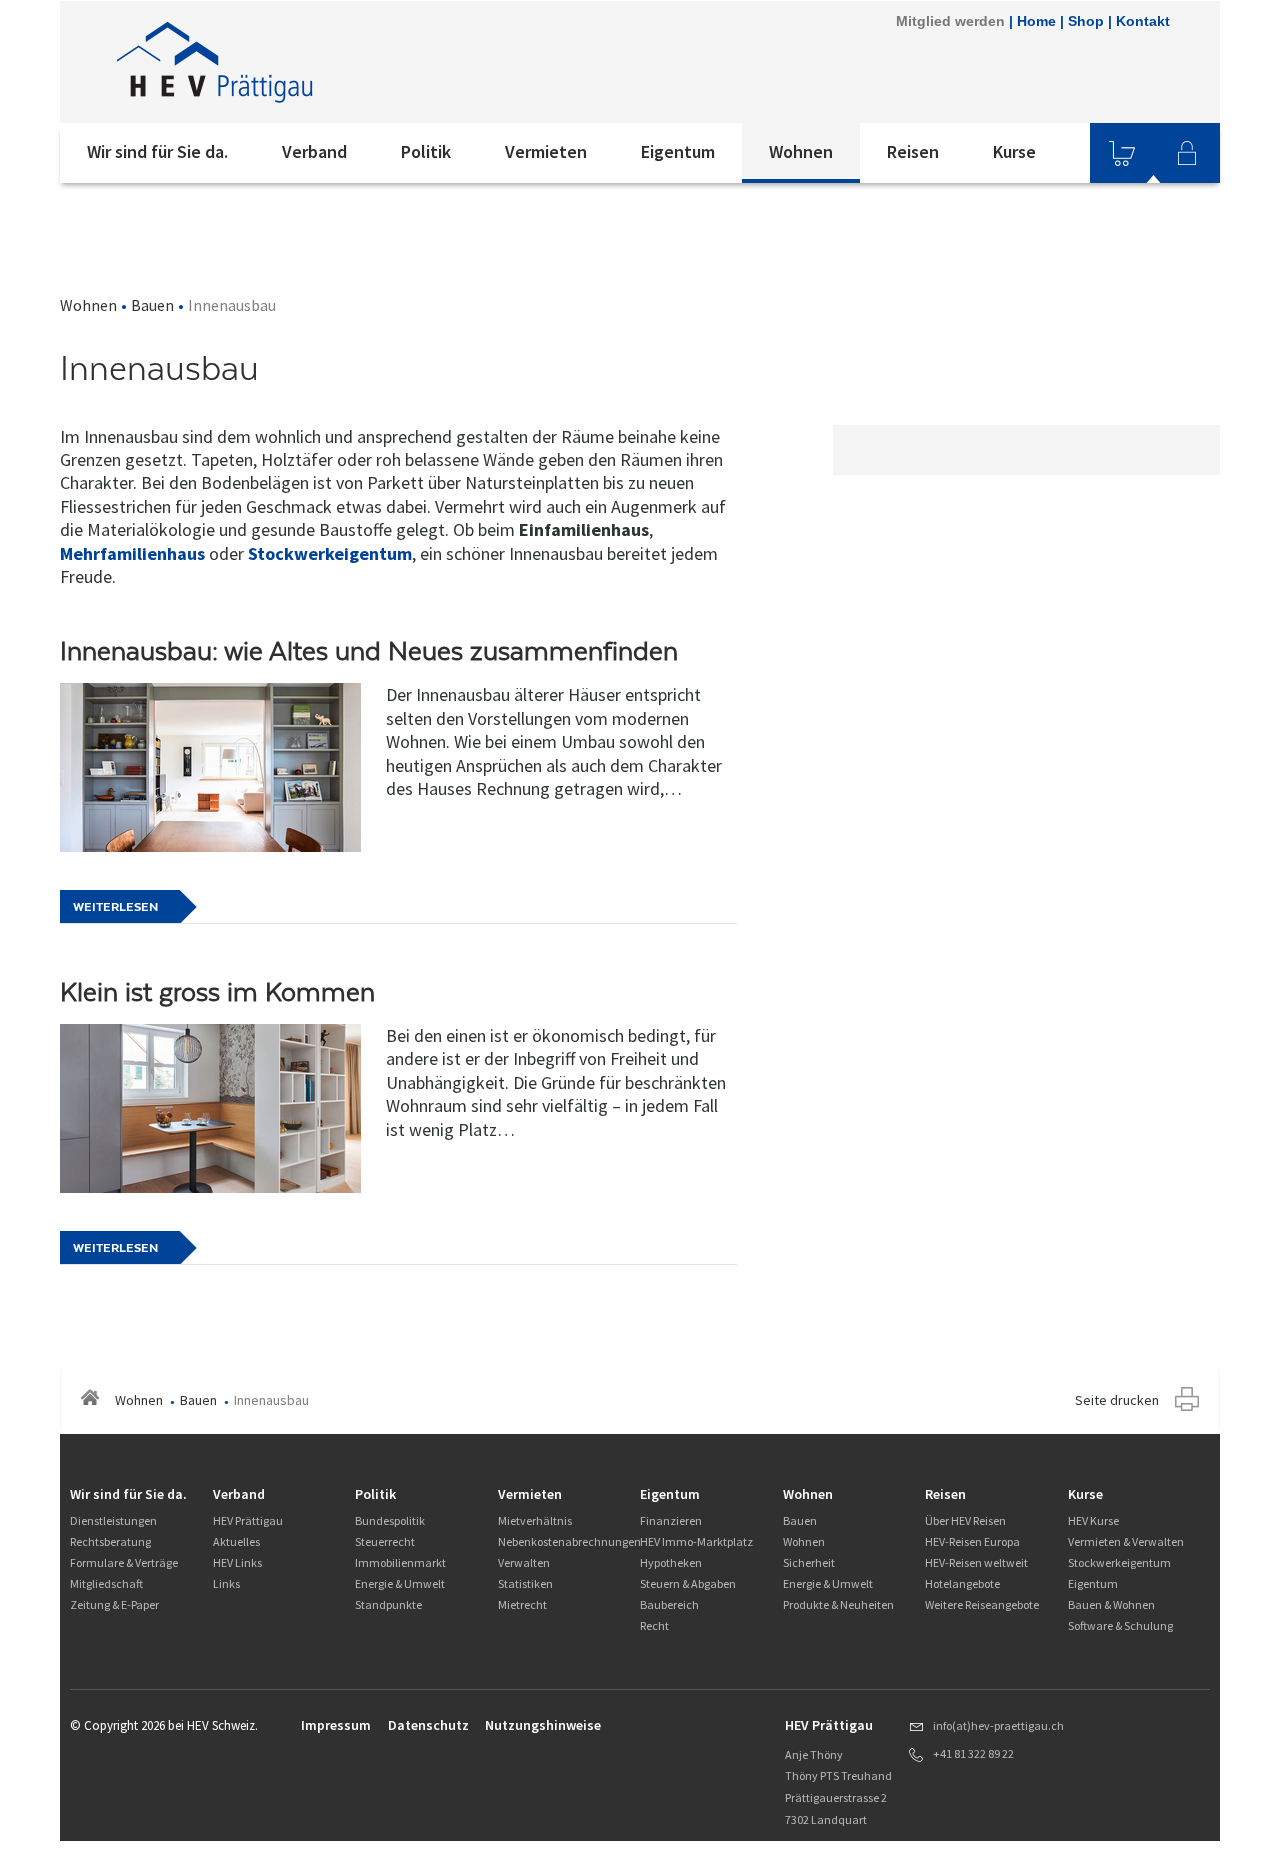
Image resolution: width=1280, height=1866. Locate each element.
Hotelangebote (962, 1583)
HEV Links (237, 1562)
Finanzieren (671, 1520)
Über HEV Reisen (965, 1520)
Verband (314, 151)
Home (1036, 21)
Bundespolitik (390, 1520)
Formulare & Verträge (124, 1562)
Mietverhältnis (535, 1520)
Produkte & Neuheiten (838, 1604)
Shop (1086, 21)
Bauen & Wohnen (1111, 1604)
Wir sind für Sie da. (157, 151)
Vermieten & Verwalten (1126, 1541)
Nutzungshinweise (543, 1725)
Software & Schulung (1120, 1625)
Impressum (336, 1725)
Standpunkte (388, 1604)
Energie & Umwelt (400, 1583)
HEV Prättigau (248, 1520)
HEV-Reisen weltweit (976, 1562)
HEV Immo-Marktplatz (696, 1541)
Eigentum (678, 151)
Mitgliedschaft (106, 1583)
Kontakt (1143, 21)
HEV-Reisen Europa (972, 1541)
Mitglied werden (950, 21)
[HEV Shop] (1122, 153)
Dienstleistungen (113, 1520)
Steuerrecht (385, 1541)
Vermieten (546, 151)
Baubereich (669, 1604)
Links (226, 1583)
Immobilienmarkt (400, 1562)
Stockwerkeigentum (330, 553)
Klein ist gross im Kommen (217, 992)
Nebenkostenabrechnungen (569, 1541)
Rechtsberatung (110, 1541)
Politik (426, 151)
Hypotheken (671, 1562)
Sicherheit (809, 1562)
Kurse (1014, 151)
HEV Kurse (1093, 1520)
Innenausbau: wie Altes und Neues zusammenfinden (369, 651)
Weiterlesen (115, 907)
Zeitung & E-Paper (114, 1604)
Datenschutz (428, 1725)
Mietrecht (522, 1604)
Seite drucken (1117, 1400)
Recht (654, 1625)
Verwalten (524, 1562)
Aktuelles (236, 1541)
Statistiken (525, 1583)
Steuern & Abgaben (688, 1583)
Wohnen (801, 151)
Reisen (913, 151)
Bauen (152, 305)
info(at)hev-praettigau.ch (998, 1725)
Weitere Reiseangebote (982, 1604)
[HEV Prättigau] (329, 62)
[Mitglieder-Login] (1187, 153)
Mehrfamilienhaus (132, 553)
